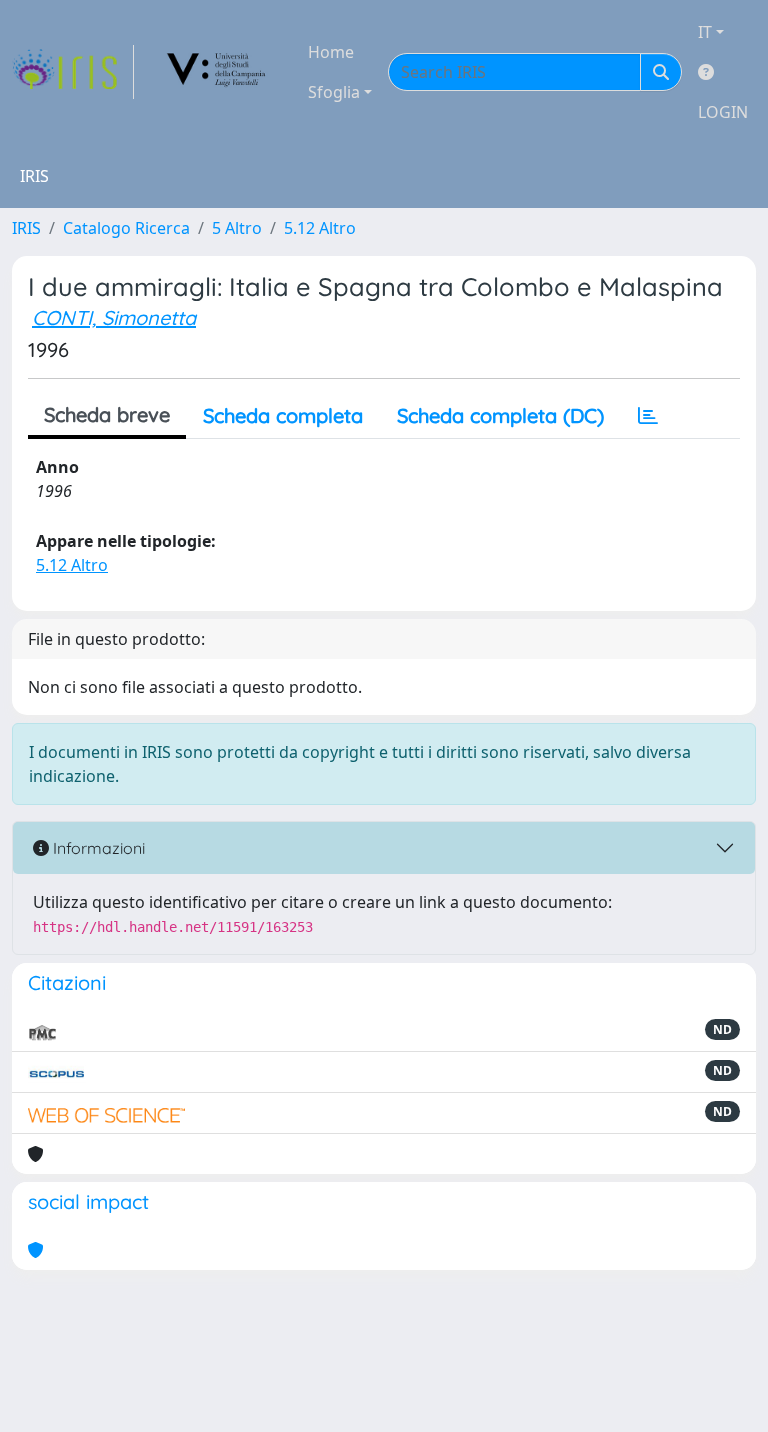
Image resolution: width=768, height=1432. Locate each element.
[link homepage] (73, 72)
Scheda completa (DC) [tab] (500, 415)
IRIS (26, 228)
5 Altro (237, 228)
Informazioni (97, 848)
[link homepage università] (217, 72)
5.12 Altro (320, 228)
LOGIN (723, 112)
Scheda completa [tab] (283, 415)
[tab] (648, 416)
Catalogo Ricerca (126, 228)
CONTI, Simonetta (114, 317)
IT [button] (705, 32)
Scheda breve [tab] (107, 414)
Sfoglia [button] (334, 92)
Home (331, 52)
